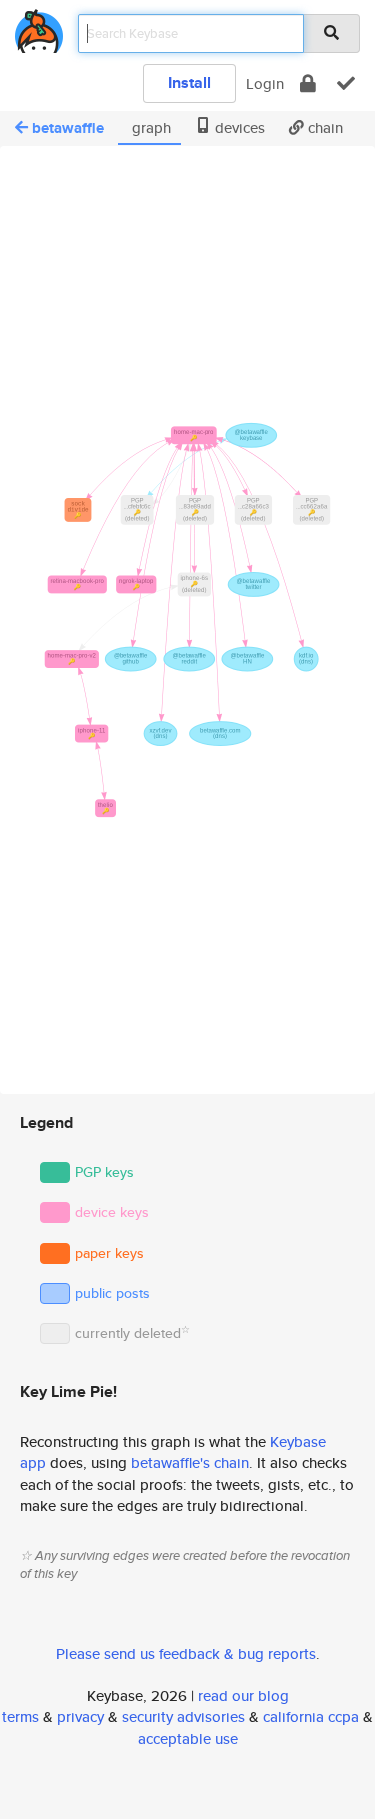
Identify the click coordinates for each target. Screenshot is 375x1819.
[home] (39, 27)
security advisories (183, 1716)
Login (265, 83)
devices (238, 127)
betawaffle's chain (190, 1462)
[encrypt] (308, 83)
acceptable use (188, 1738)
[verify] (346, 83)
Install (189, 82)
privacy (80, 1716)
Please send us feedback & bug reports (186, 1653)
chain (323, 127)
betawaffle (68, 128)
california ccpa (311, 1716)
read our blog (243, 1695)
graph (149, 127)
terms (20, 1716)
